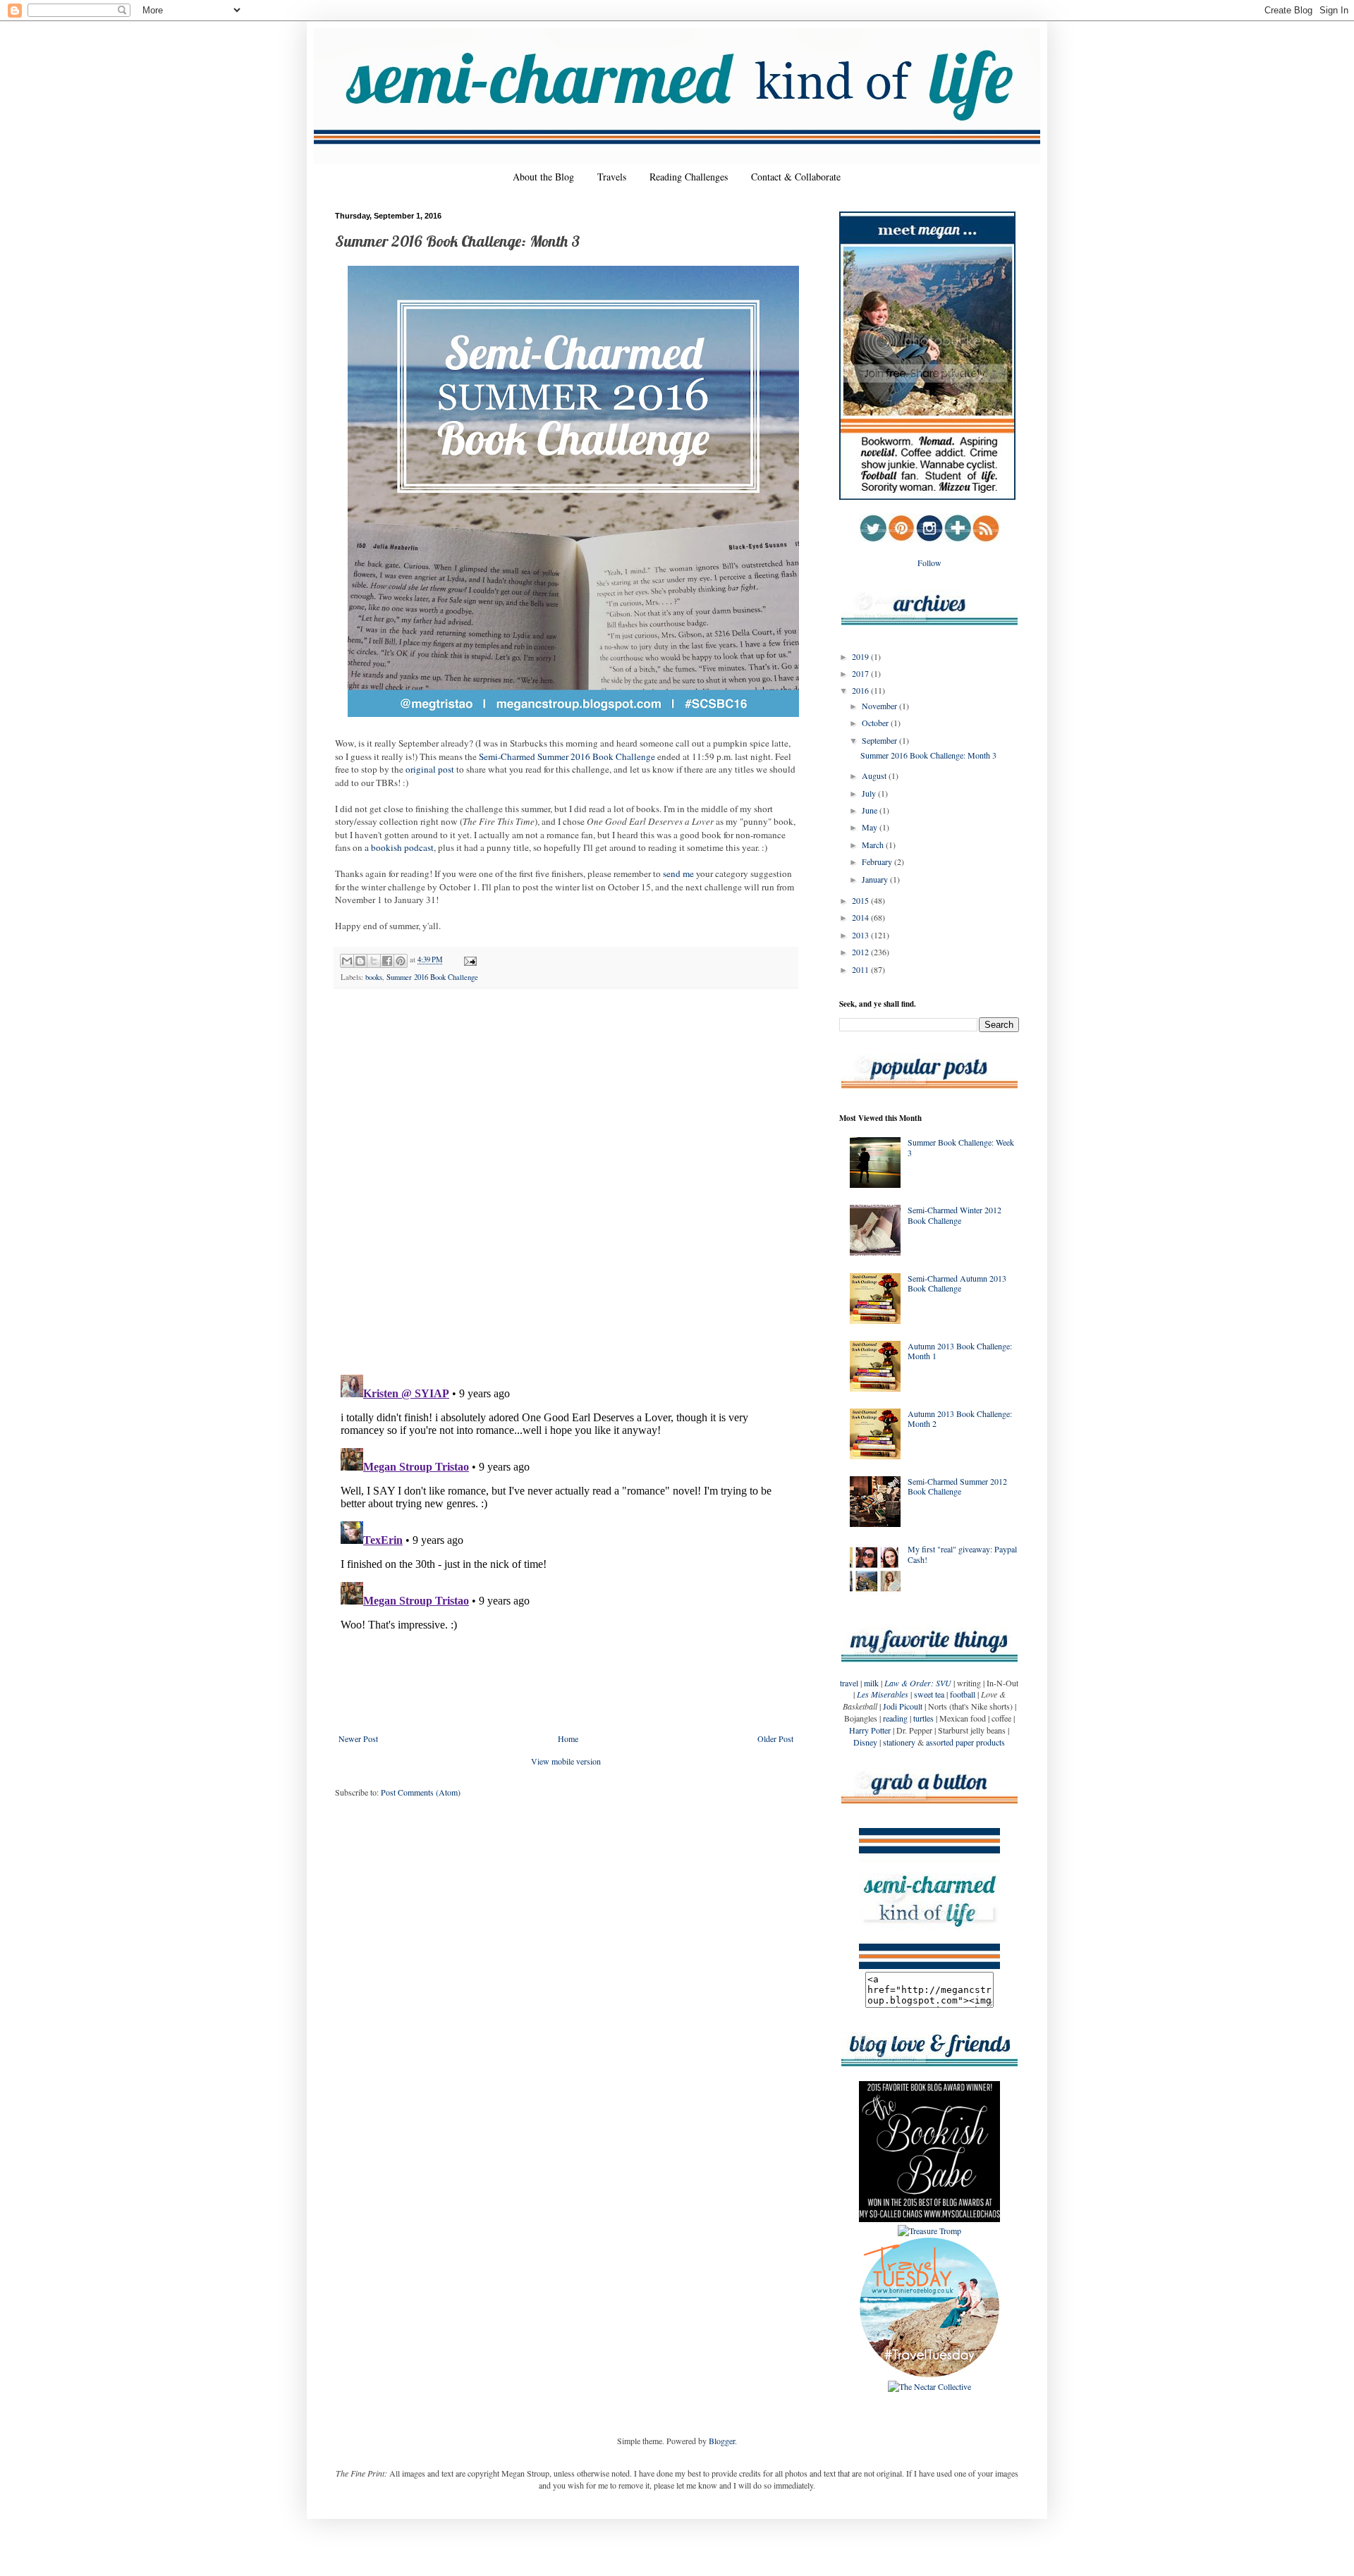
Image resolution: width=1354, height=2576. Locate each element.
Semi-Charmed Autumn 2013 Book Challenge (957, 1283)
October (876, 723)
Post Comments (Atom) (421, 1792)
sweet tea (929, 1694)
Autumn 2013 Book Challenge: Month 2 (960, 1418)
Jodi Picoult (903, 1706)
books (374, 977)
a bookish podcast (399, 847)
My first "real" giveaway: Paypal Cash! (962, 1554)
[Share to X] (374, 961)
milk (871, 1683)
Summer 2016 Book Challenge (432, 977)
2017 (861, 673)
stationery (899, 1742)
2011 (861, 969)
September (880, 740)
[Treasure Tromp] (929, 2231)
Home (568, 1738)
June (871, 810)
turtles (923, 1718)
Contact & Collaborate (796, 177)
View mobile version (566, 1761)
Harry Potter (870, 1730)
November (880, 706)
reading (895, 1718)
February (878, 861)
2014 (861, 917)
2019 (861, 656)
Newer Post (358, 1738)
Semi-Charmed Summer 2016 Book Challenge (567, 756)
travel (849, 1683)
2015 (861, 900)
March (874, 845)
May (871, 827)
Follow (929, 563)
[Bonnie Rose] (929, 2374)
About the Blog (543, 177)
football (963, 1694)
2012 (861, 952)
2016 (861, 690)
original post (430, 769)
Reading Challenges (689, 177)
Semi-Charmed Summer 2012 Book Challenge (957, 1486)
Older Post (775, 1738)
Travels (612, 177)
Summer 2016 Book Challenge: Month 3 (928, 755)
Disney (865, 1742)
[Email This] (347, 961)
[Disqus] (566, 1182)
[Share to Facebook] (387, 961)
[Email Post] (469, 959)
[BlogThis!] (360, 961)
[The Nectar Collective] (929, 2386)
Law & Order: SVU (918, 1683)
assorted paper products (965, 1742)
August (875, 775)
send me (678, 873)
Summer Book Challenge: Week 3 (961, 1147)
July (870, 793)
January (876, 879)
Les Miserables (883, 1694)
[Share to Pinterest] (401, 961)
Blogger (722, 2441)
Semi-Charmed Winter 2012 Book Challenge (954, 1215)
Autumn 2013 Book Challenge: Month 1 (960, 1351)
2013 (861, 935)
